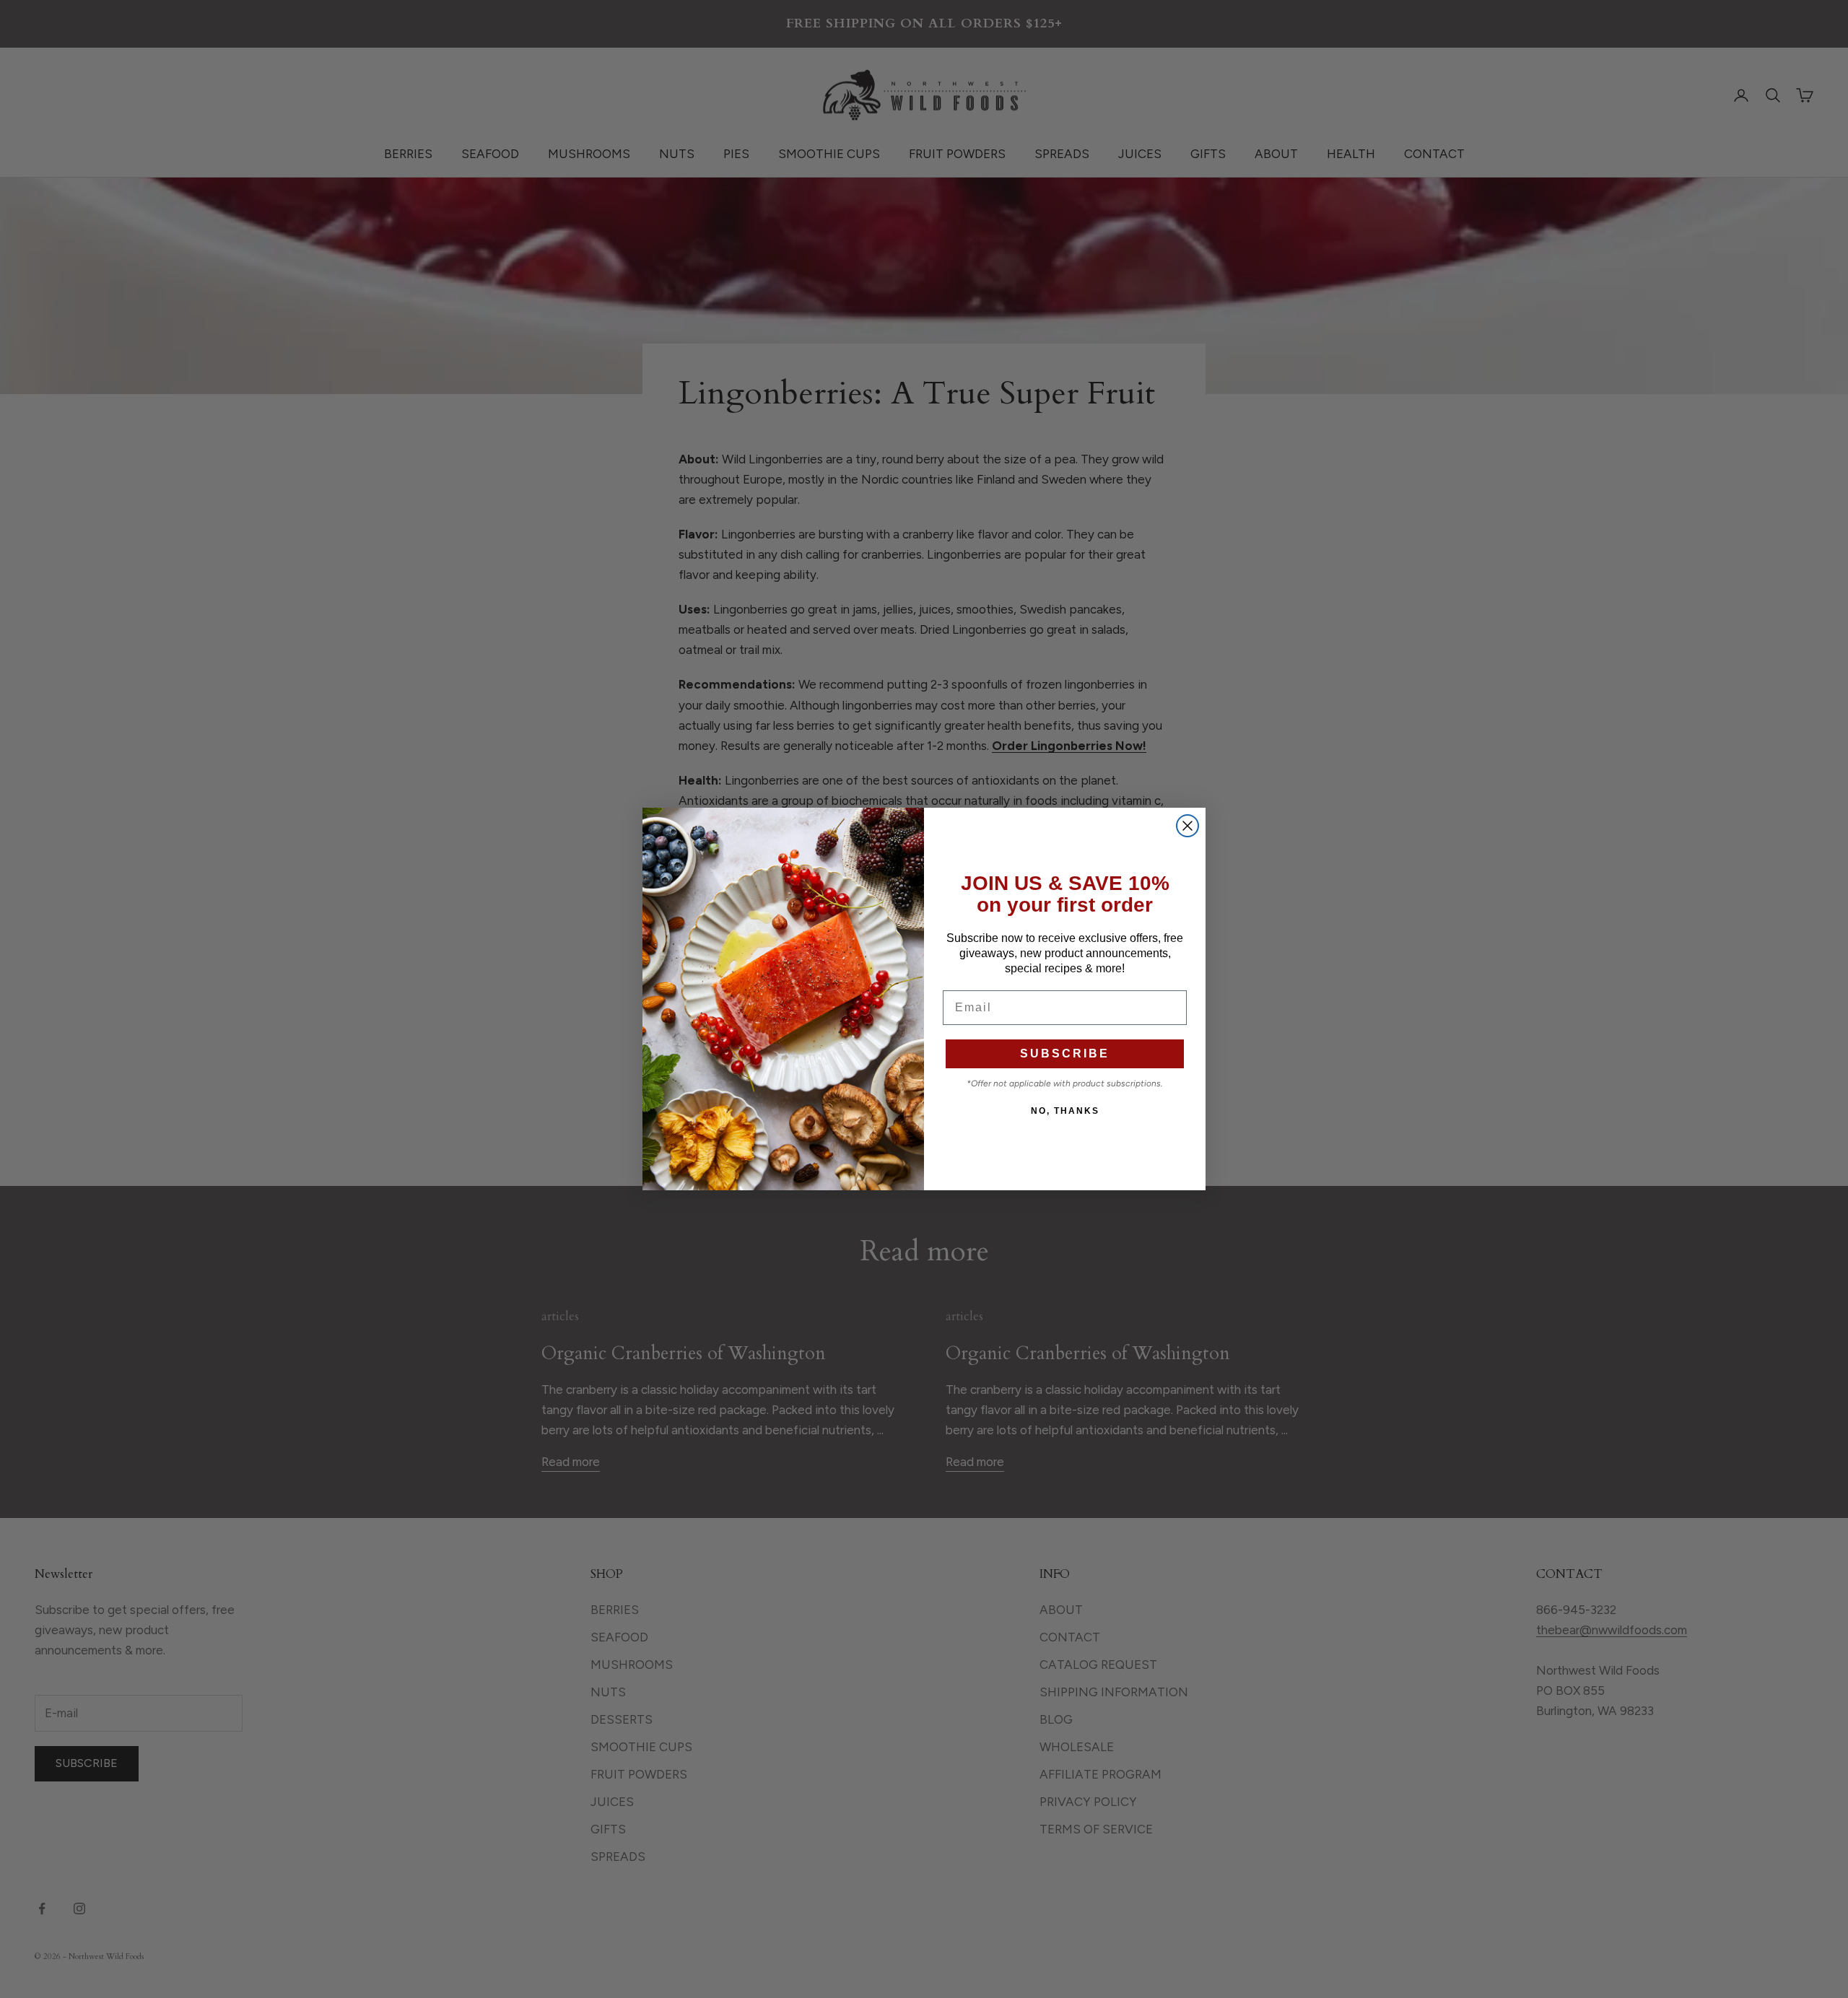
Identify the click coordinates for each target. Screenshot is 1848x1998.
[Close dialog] (1187, 826)
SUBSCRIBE (1065, 1053)
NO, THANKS (1065, 1111)
